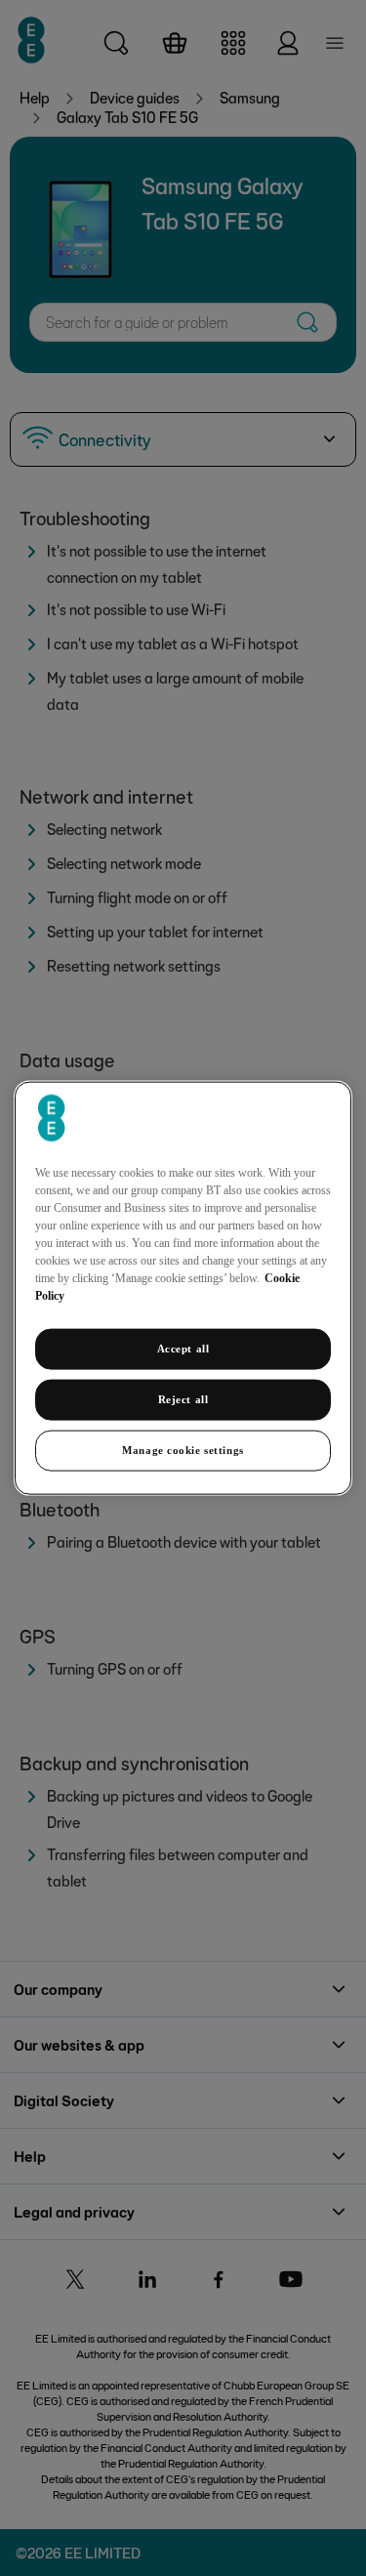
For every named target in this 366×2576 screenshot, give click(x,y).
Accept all (183, 1349)
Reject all (183, 1399)
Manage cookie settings (183, 1449)
